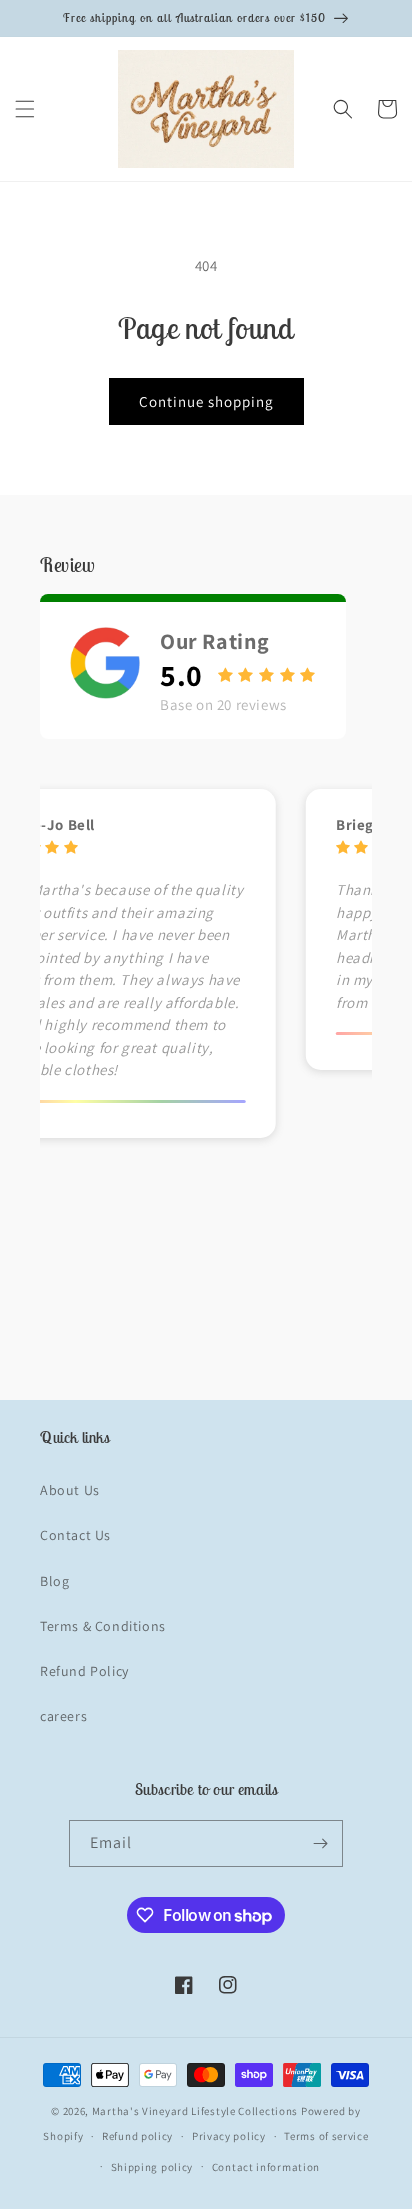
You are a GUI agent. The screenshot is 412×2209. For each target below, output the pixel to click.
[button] (25, 109)
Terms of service (326, 2136)
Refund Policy (84, 1671)
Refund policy (137, 2136)
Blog (54, 1581)
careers (63, 1716)
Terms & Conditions (103, 1626)
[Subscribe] (320, 1843)
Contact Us (75, 1535)
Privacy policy (229, 2136)
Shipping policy (152, 2167)
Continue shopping (206, 401)
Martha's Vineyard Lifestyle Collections (195, 2111)
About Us (70, 1490)
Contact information (266, 2167)
